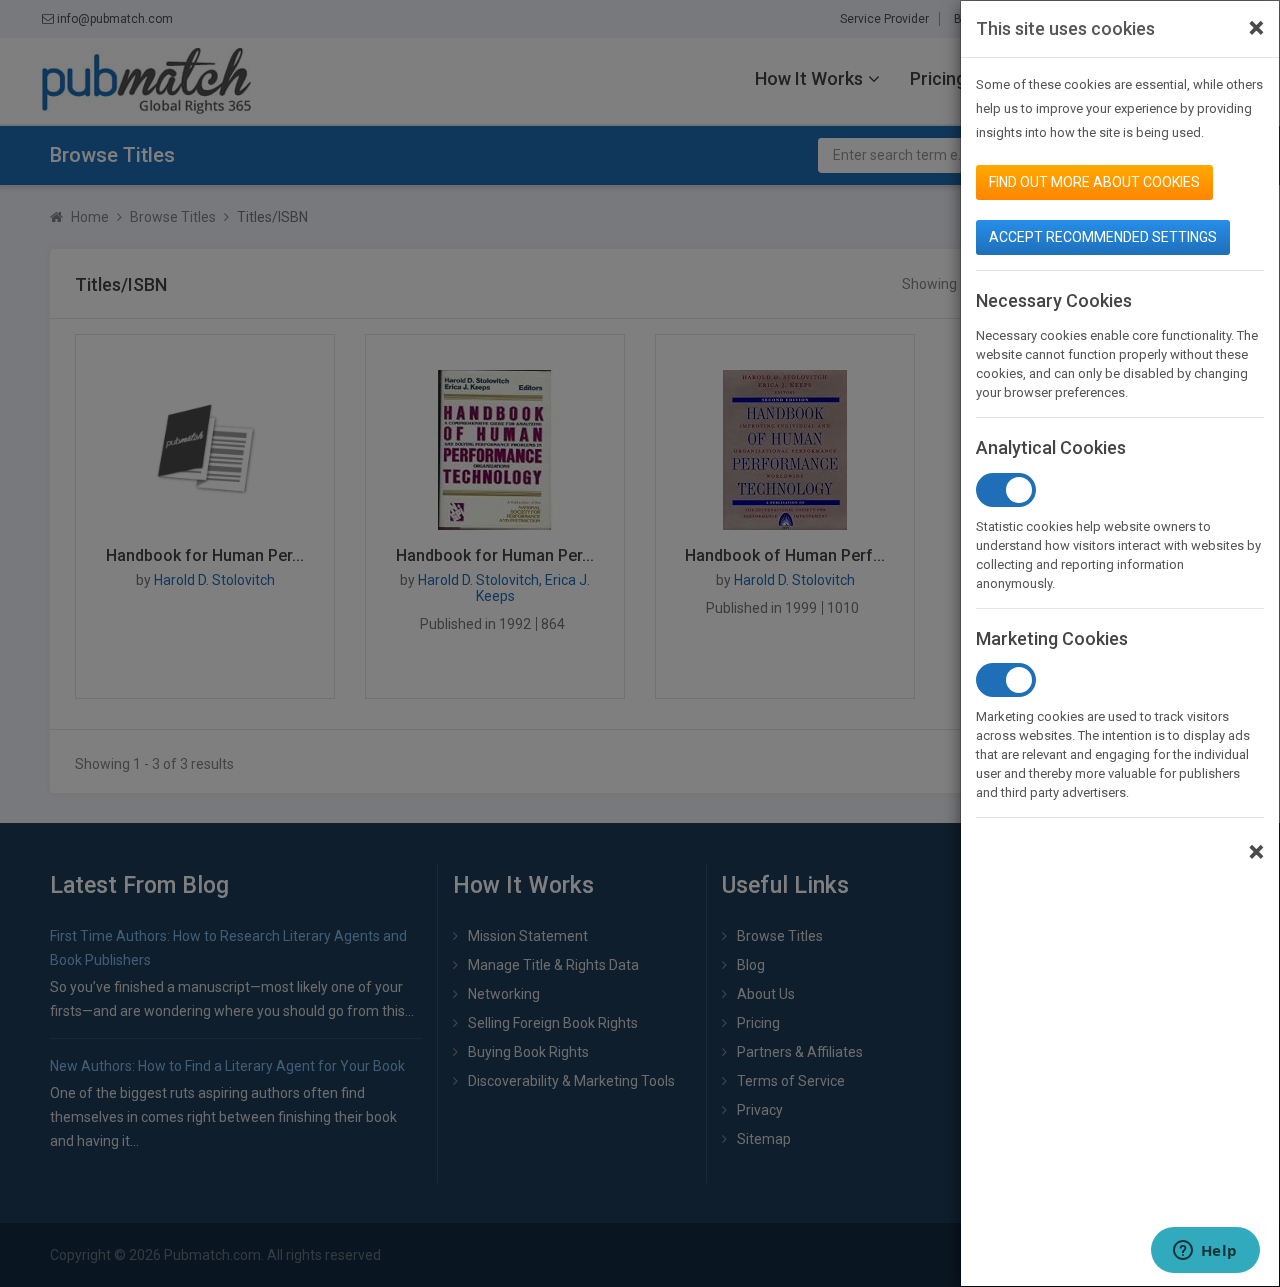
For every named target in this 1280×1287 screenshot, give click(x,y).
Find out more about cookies (1094, 182)
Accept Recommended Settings (1103, 237)
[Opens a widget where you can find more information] (1205, 1252)
